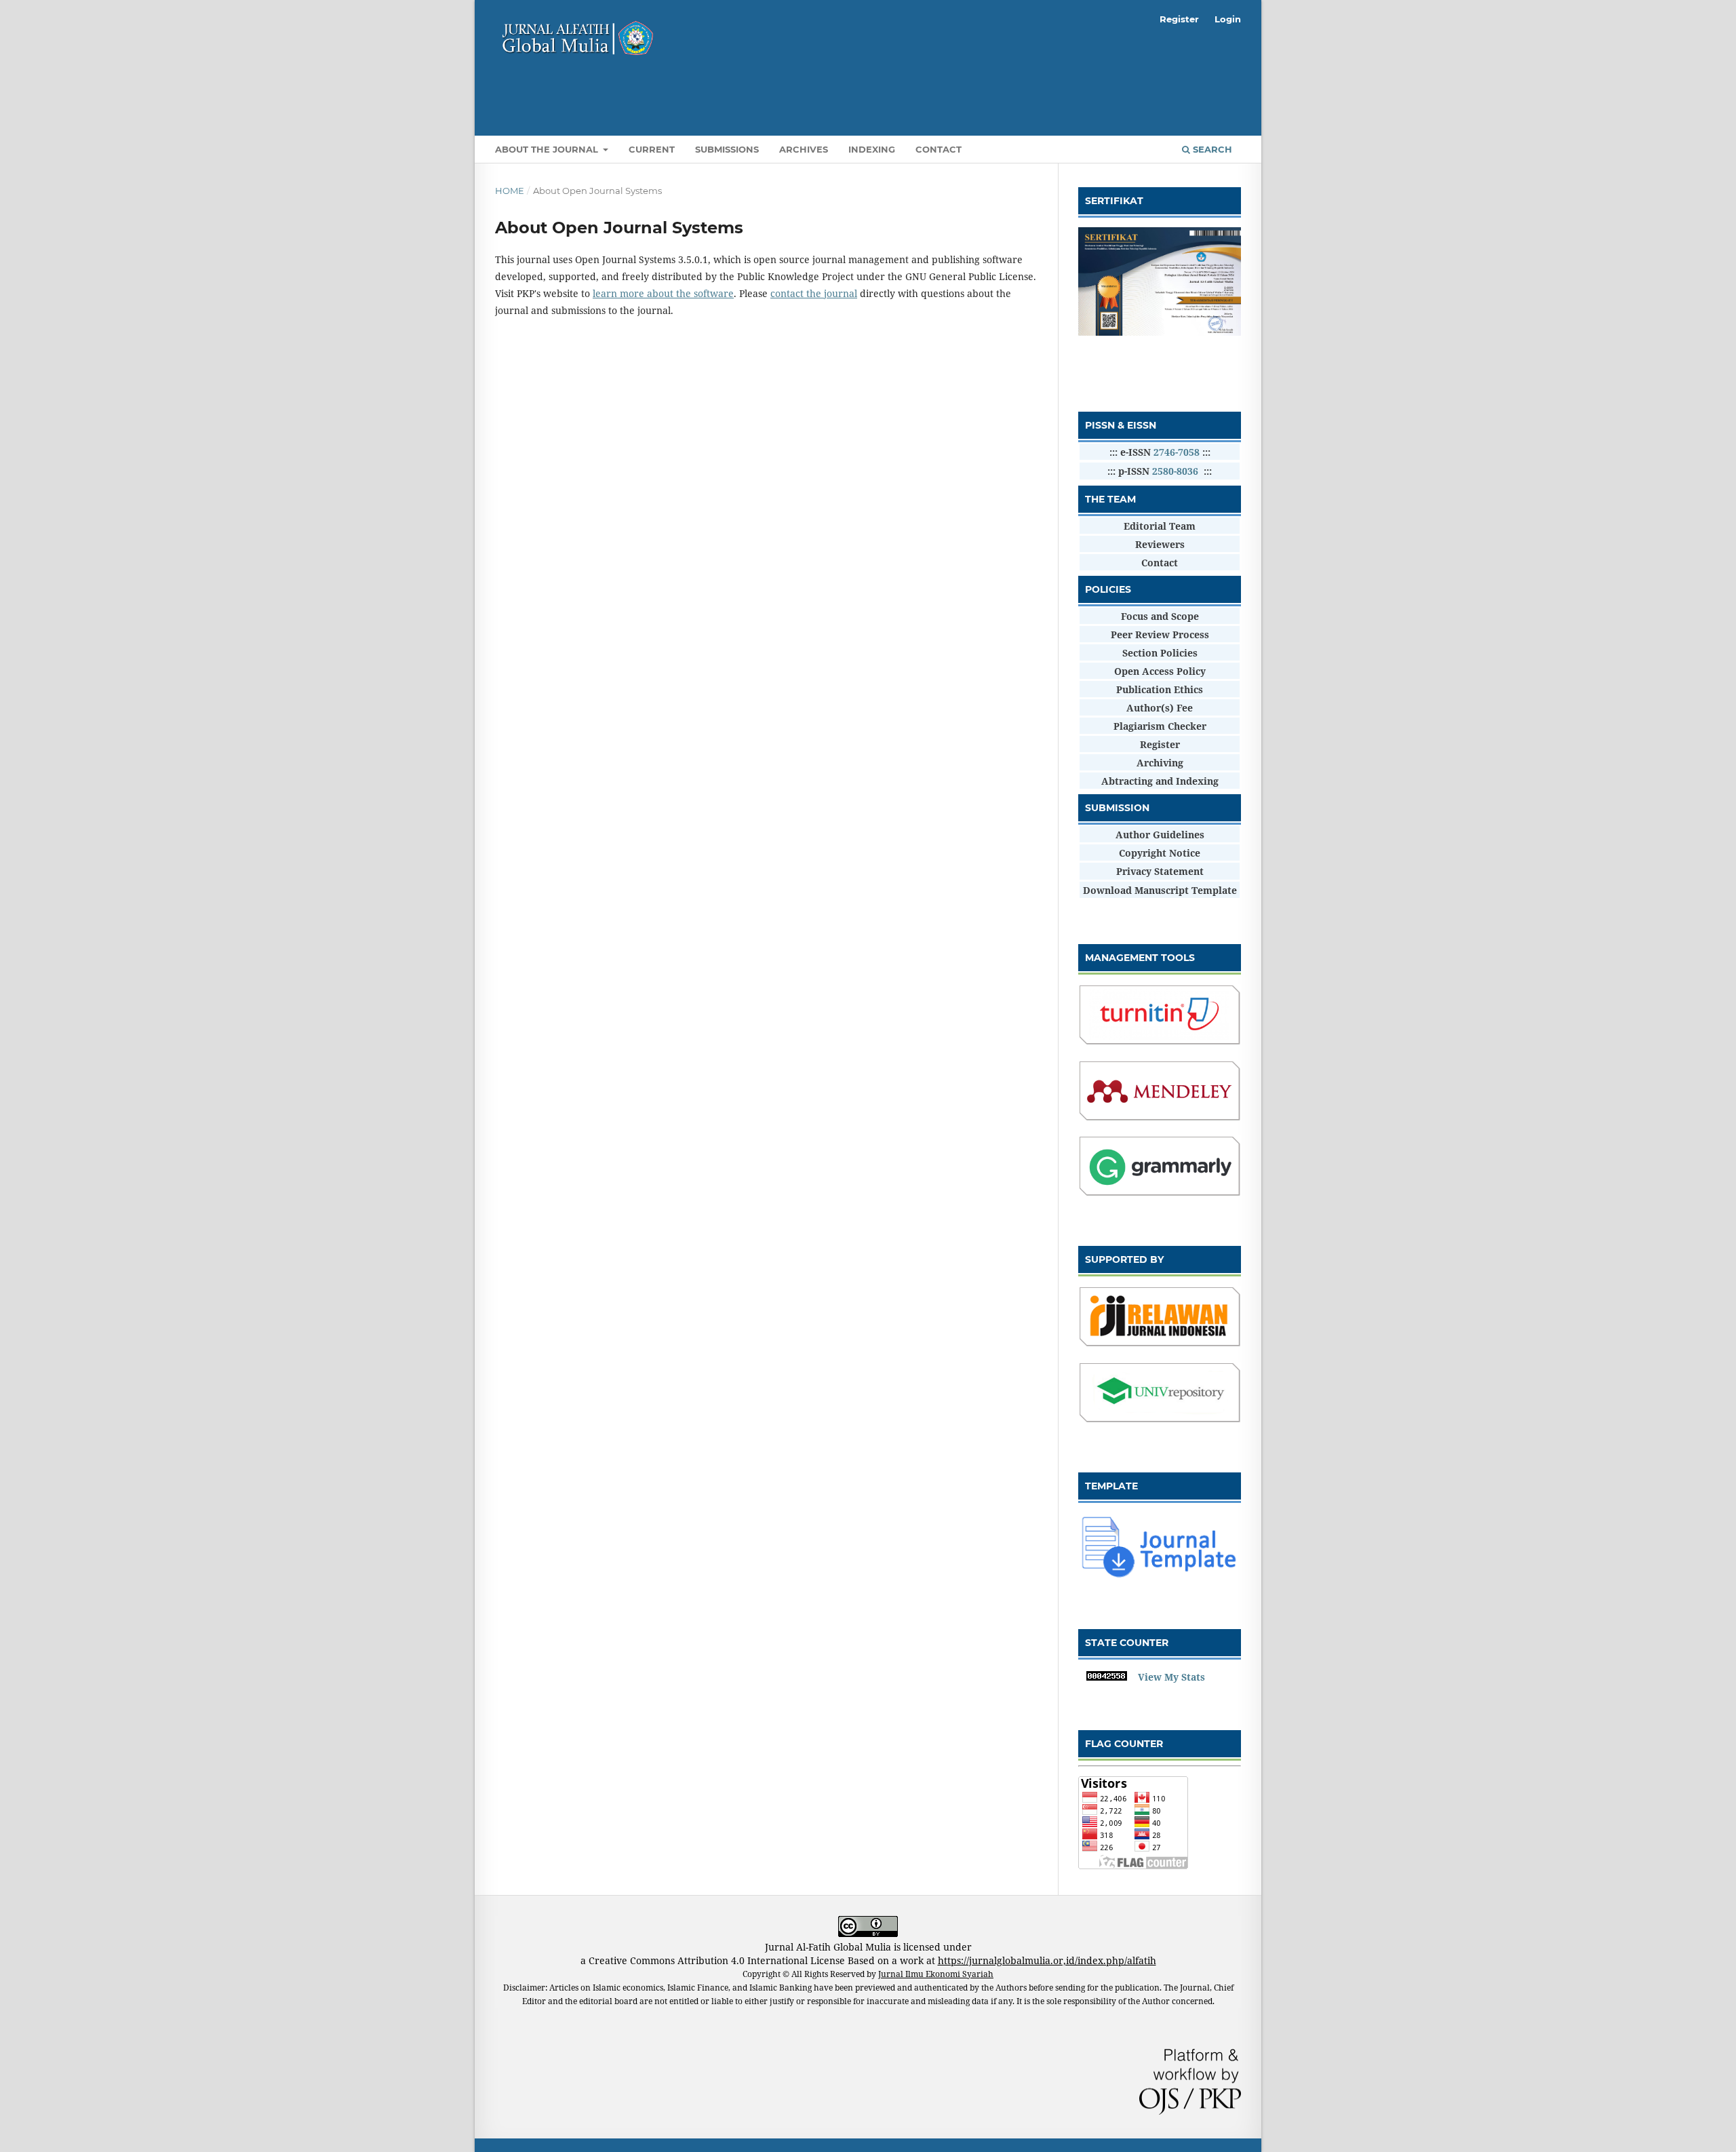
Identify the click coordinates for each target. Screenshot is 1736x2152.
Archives (804, 149)
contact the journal (814, 293)
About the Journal (548, 149)
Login (1228, 19)
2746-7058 (1177, 452)
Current (652, 149)
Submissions (727, 149)
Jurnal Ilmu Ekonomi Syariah (936, 1974)
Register (1179, 19)
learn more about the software (663, 293)
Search (1211, 149)
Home (510, 191)
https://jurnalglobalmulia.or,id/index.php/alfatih (1047, 1960)
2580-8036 (1175, 471)
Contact (939, 149)
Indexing (872, 149)
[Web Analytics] (1107, 1677)
